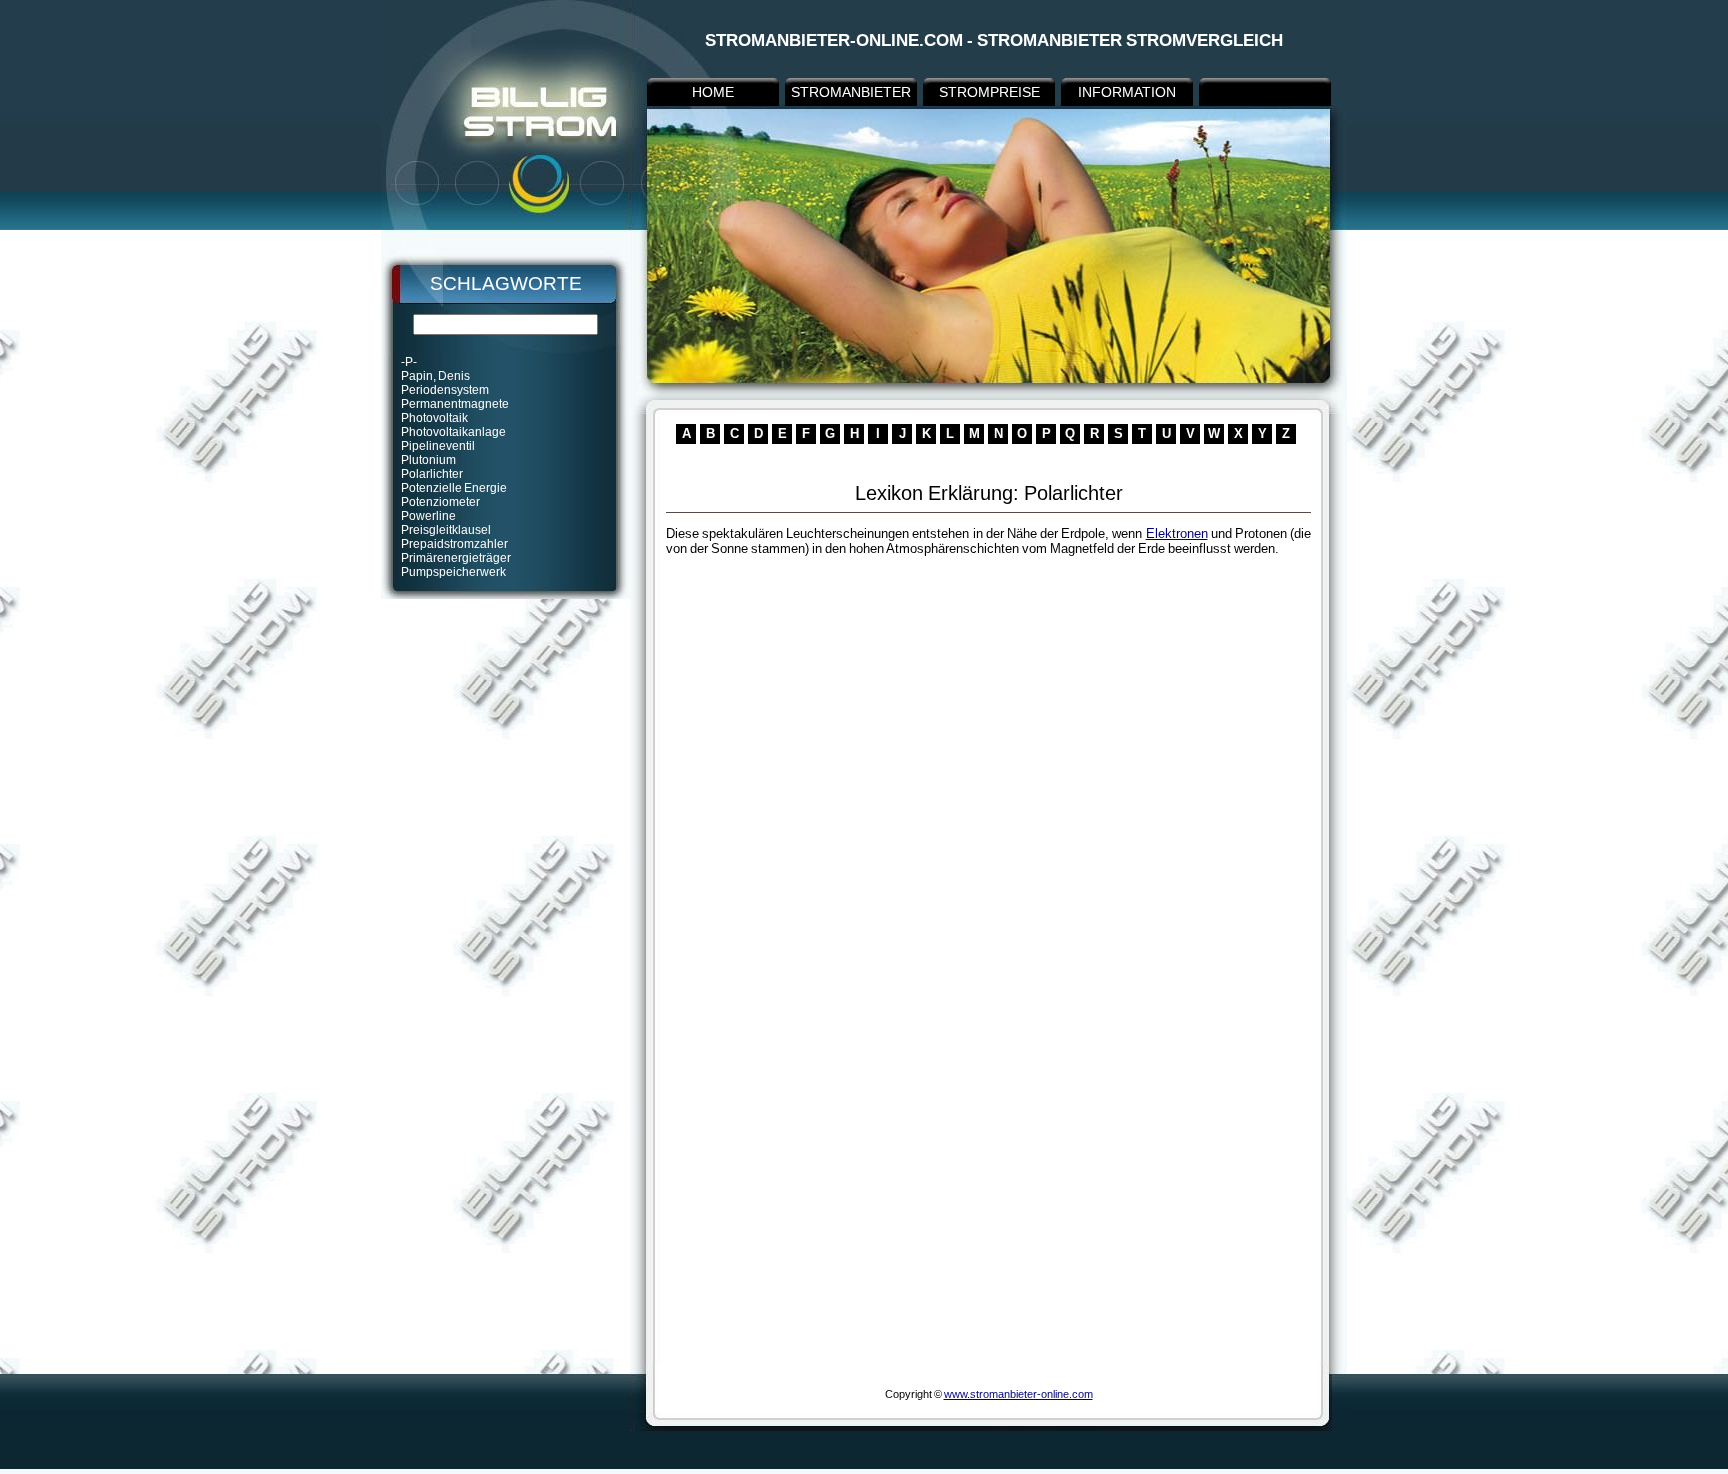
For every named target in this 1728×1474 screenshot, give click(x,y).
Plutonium (428, 460)
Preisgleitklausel (446, 530)
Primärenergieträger (456, 558)
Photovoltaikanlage (453, 432)
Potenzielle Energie (454, 488)
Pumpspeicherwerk (453, 572)
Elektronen (1177, 533)
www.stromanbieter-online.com (1018, 1394)
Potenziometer (440, 502)
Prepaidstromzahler (454, 544)
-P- (409, 362)
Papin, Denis (435, 376)
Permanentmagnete (455, 404)
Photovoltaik (434, 418)
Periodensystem (445, 390)
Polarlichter (432, 474)
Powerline (428, 516)
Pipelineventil (438, 446)
